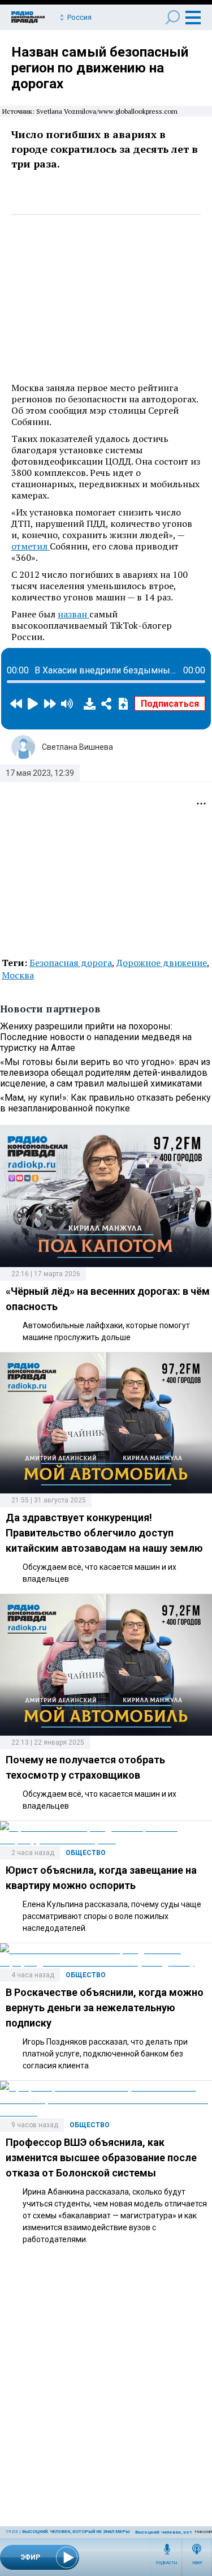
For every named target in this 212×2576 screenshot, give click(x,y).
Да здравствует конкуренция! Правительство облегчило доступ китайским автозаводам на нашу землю (104, 1533)
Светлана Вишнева (77, 747)
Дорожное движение (162, 963)
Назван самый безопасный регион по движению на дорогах (100, 68)
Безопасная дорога (71, 963)
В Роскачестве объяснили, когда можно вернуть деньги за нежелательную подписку (105, 2008)
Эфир (197, 2563)
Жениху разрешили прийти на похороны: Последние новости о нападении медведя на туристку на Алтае (96, 1037)
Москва (18, 975)
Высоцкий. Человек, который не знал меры (76, 2532)
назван (73, 614)
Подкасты (167, 2563)
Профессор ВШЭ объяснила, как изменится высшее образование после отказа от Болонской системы (101, 2158)
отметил (31, 546)
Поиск (173, 17)
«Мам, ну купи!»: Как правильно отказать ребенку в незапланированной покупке (105, 1103)
